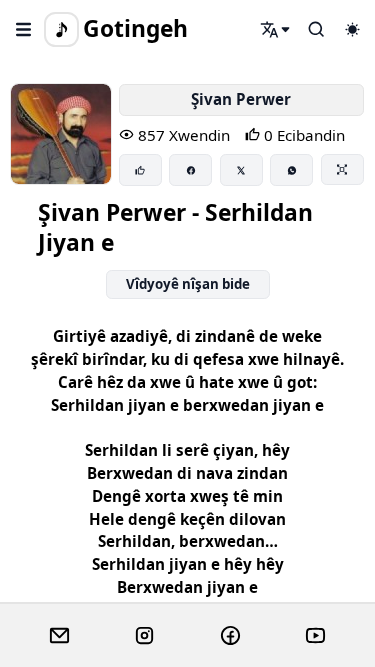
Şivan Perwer (241, 99)
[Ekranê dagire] (342, 169)
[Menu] (24, 29)
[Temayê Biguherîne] (352, 29)
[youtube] (315, 636)
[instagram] (144, 636)
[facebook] (230, 636)
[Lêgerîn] (276, 29)
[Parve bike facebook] (190, 170)
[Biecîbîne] (140, 170)
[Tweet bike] (241, 170)
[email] (59, 636)
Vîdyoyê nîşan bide (188, 284)
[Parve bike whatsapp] (291, 170)
